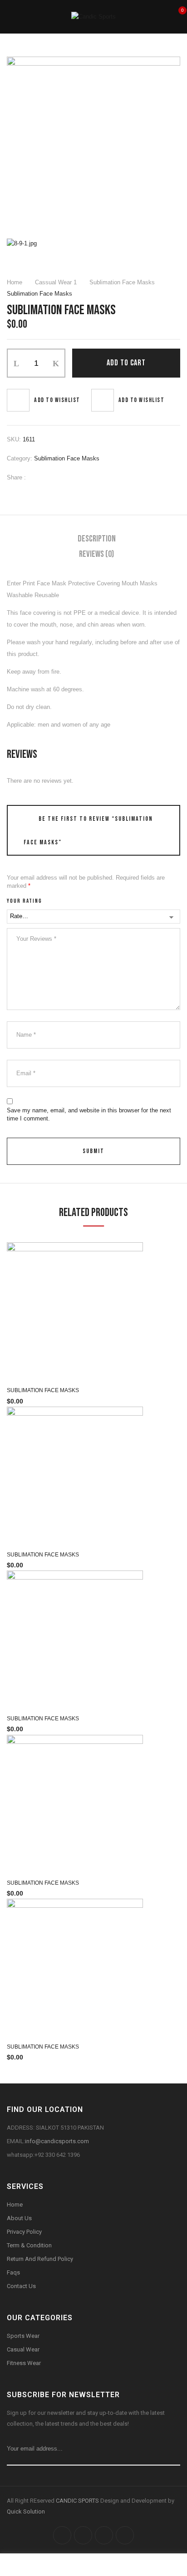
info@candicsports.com (57, 2141)
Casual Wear (24, 2349)
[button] (177, 16)
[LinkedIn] (64, 477)
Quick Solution (26, 2511)
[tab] (96, 539)
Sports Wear (23, 2336)
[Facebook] (37, 477)
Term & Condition (29, 2245)
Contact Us (21, 2286)
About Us (19, 2218)
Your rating (25, 901)
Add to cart (126, 363)
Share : (16, 477)
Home (15, 282)
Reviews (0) (96, 554)
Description (97, 539)
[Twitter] (51, 477)
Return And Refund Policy (40, 2259)
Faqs (13, 2272)
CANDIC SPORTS (78, 2501)
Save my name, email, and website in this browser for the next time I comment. (89, 1114)
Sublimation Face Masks (122, 282)
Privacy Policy (24, 2232)
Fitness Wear (24, 2363)
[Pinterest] (78, 477)
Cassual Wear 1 (56, 282)
